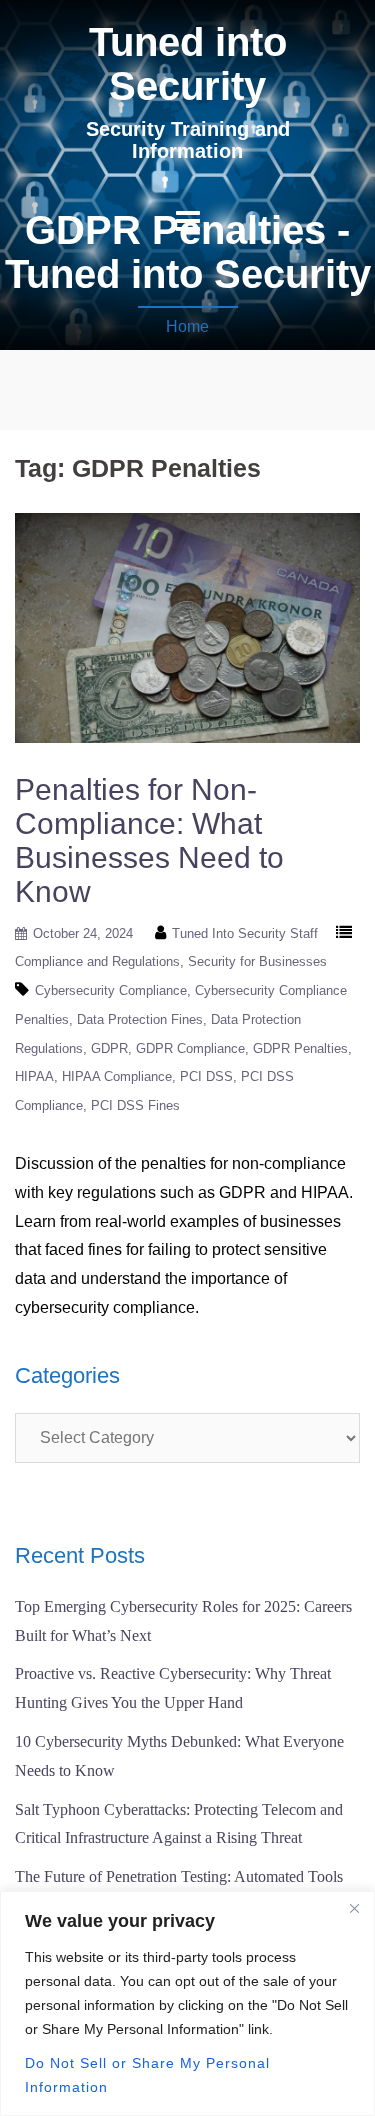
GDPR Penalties (300, 1048)
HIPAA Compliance (117, 1076)
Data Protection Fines (140, 1019)
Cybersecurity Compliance (111, 990)
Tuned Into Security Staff (245, 933)
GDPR (109, 1048)
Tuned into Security (188, 64)
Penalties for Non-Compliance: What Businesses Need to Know (149, 840)
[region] (187, 2003)
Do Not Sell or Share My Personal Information (147, 2075)
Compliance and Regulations (97, 961)
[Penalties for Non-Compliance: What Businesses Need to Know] (187, 626)
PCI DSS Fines (135, 1105)
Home (187, 326)
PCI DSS (206, 1076)
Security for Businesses (257, 961)
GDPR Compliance (190, 1048)
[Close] (354, 1908)
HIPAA (34, 1076)
